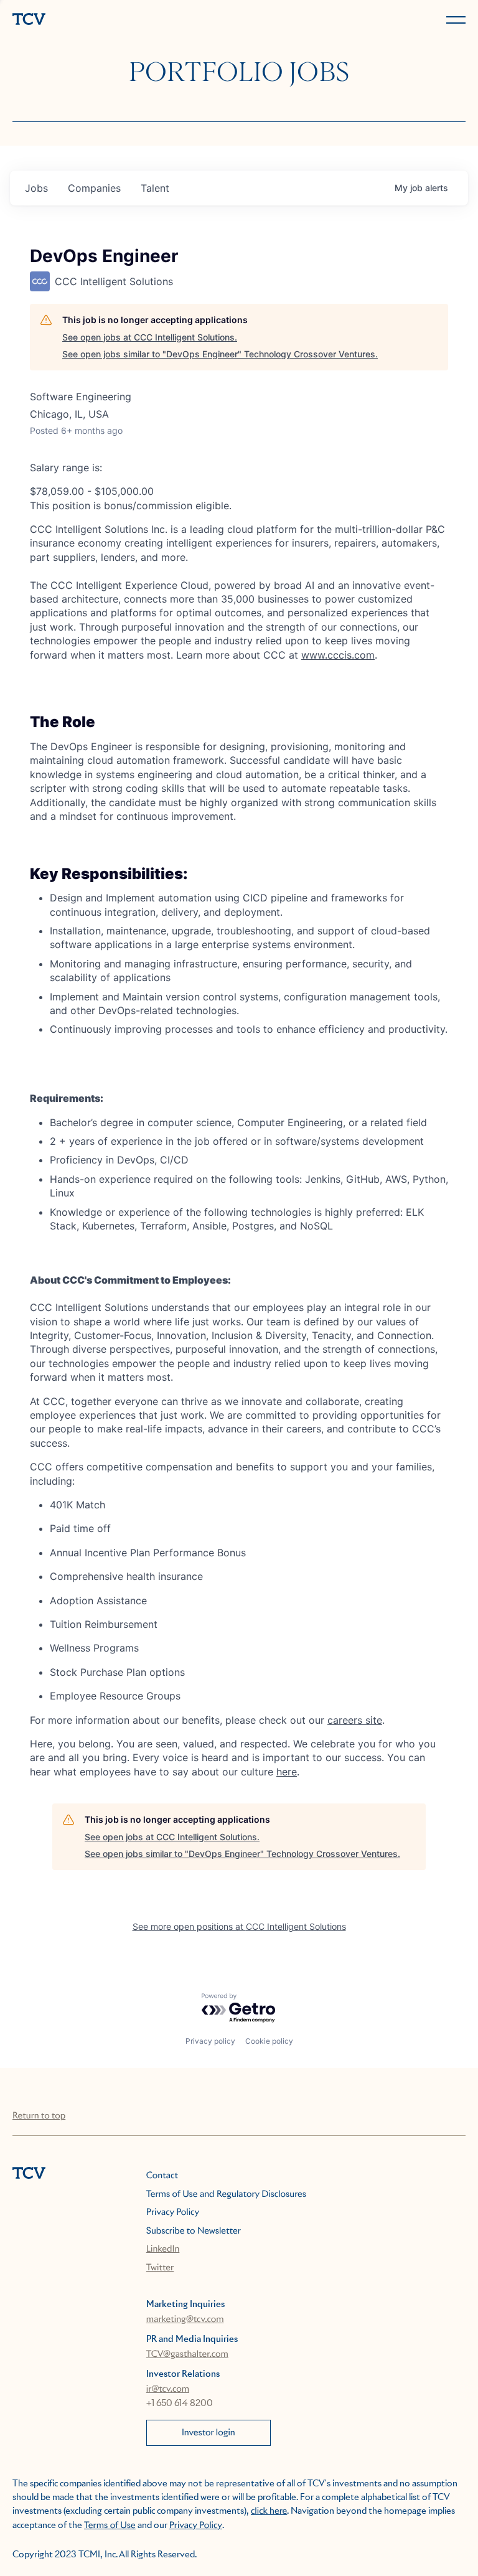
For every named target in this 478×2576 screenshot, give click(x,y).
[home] (123, 20)
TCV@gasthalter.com (187, 2354)
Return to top (39, 2116)
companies (94, 188)
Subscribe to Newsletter (194, 2231)
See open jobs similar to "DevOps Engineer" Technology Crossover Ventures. (220, 354)
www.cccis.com (338, 655)
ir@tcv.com (168, 2389)
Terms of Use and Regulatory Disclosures (226, 2194)
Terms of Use (110, 2526)
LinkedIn (163, 2249)
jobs (36, 188)
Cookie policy (269, 2041)
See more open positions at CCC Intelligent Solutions (239, 1926)
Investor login (209, 2433)
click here (269, 2511)
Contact (162, 2176)
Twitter (160, 2268)
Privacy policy (210, 2041)
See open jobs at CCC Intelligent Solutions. (150, 337)
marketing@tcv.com (185, 2320)
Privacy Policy (173, 2212)
